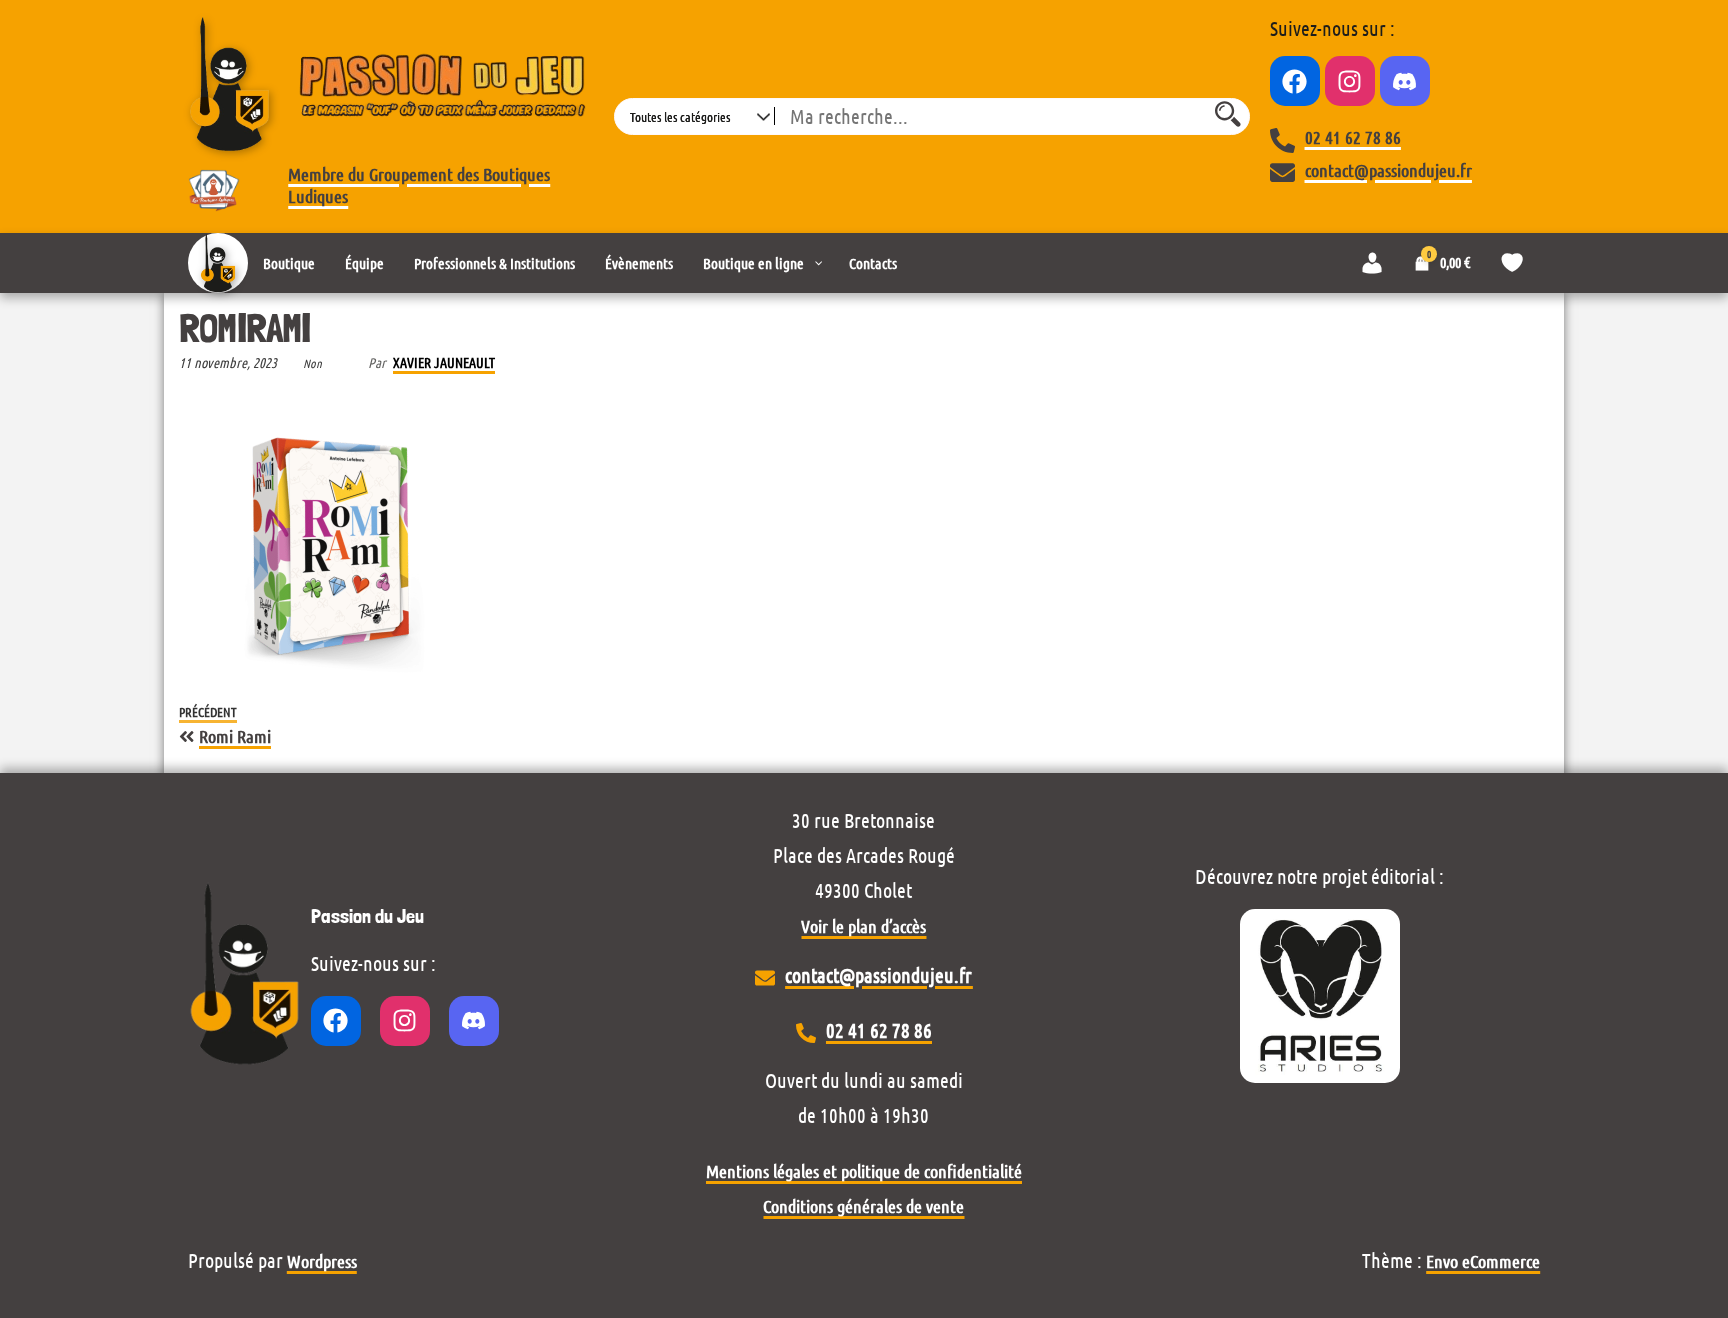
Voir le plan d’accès (863, 926)
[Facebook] (1295, 81)
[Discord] (1405, 81)
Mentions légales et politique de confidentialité (864, 1171)
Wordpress (322, 1261)
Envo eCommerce (1483, 1261)
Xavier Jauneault (444, 362)
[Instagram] (1350, 81)
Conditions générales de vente (863, 1206)
